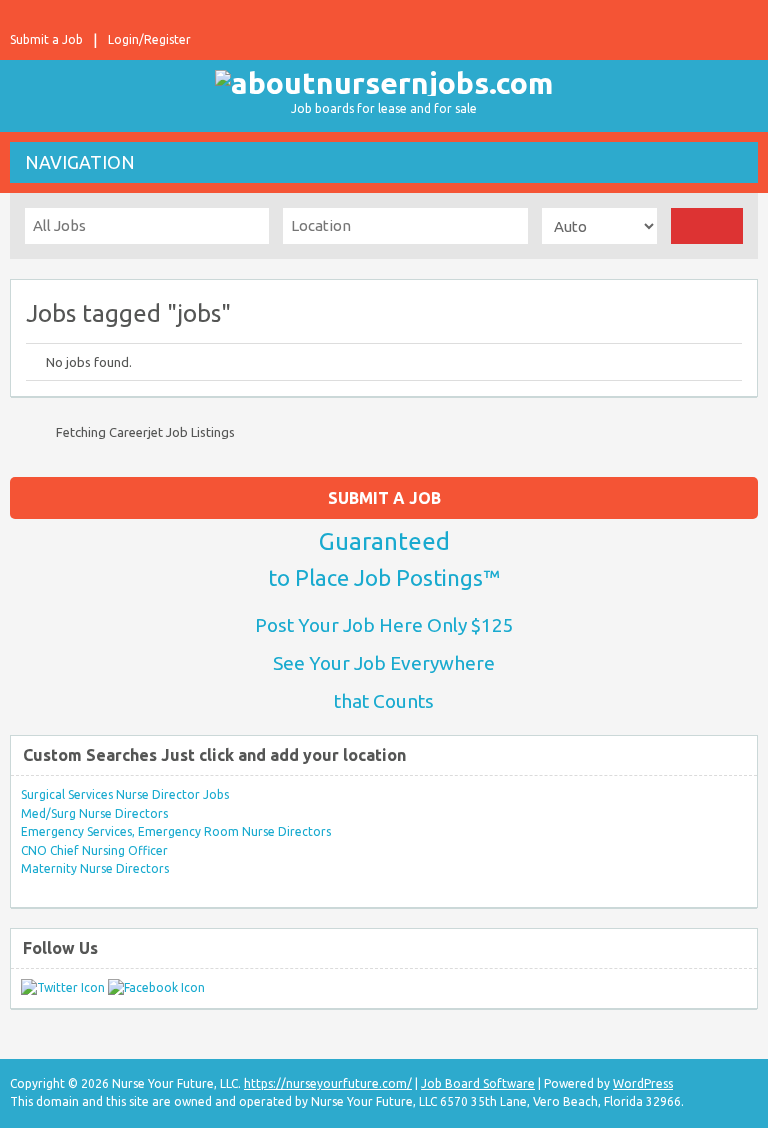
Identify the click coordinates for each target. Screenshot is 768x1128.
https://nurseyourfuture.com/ (328, 1083)
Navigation (80, 162)
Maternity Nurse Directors (95, 868)
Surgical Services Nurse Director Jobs (125, 794)
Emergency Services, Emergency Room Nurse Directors (176, 831)
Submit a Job (46, 39)
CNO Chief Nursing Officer (94, 850)
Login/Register (149, 39)
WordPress (643, 1083)
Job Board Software (478, 1083)
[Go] (707, 226)
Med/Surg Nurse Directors (94, 813)
